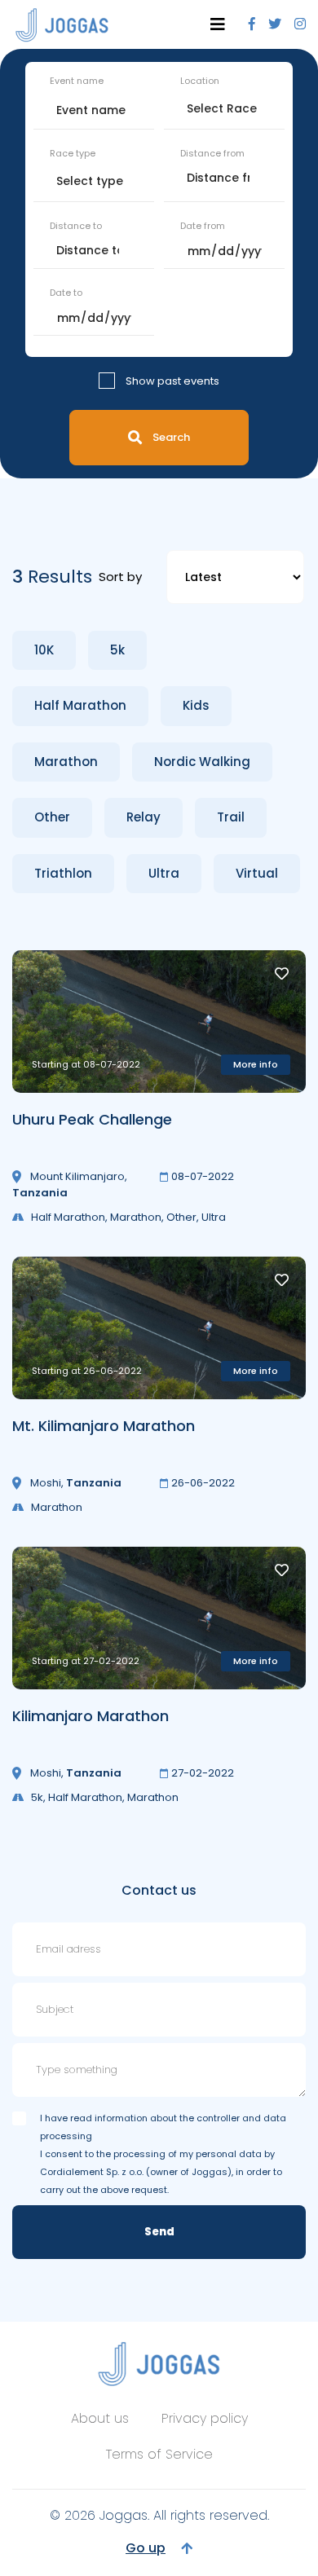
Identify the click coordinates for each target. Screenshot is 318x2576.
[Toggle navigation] (218, 24)
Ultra (164, 873)
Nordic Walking (202, 762)
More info (256, 1064)
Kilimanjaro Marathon (91, 1716)
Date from (203, 226)
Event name (77, 81)
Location (200, 81)
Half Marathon (80, 705)
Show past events (172, 381)
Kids (196, 705)
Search (171, 437)
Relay (144, 817)
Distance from (212, 153)
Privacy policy (205, 2418)
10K (44, 650)
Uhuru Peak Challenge (92, 1119)
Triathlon (63, 873)
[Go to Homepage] (62, 25)
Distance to (76, 226)
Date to (66, 293)
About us (100, 2418)
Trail (231, 817)
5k (117, 650)
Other (52, 817)
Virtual (257, 873)
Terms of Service (159, 2454)
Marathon (66, 762)
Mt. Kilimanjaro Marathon (104, 1426)
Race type (73, 153)
